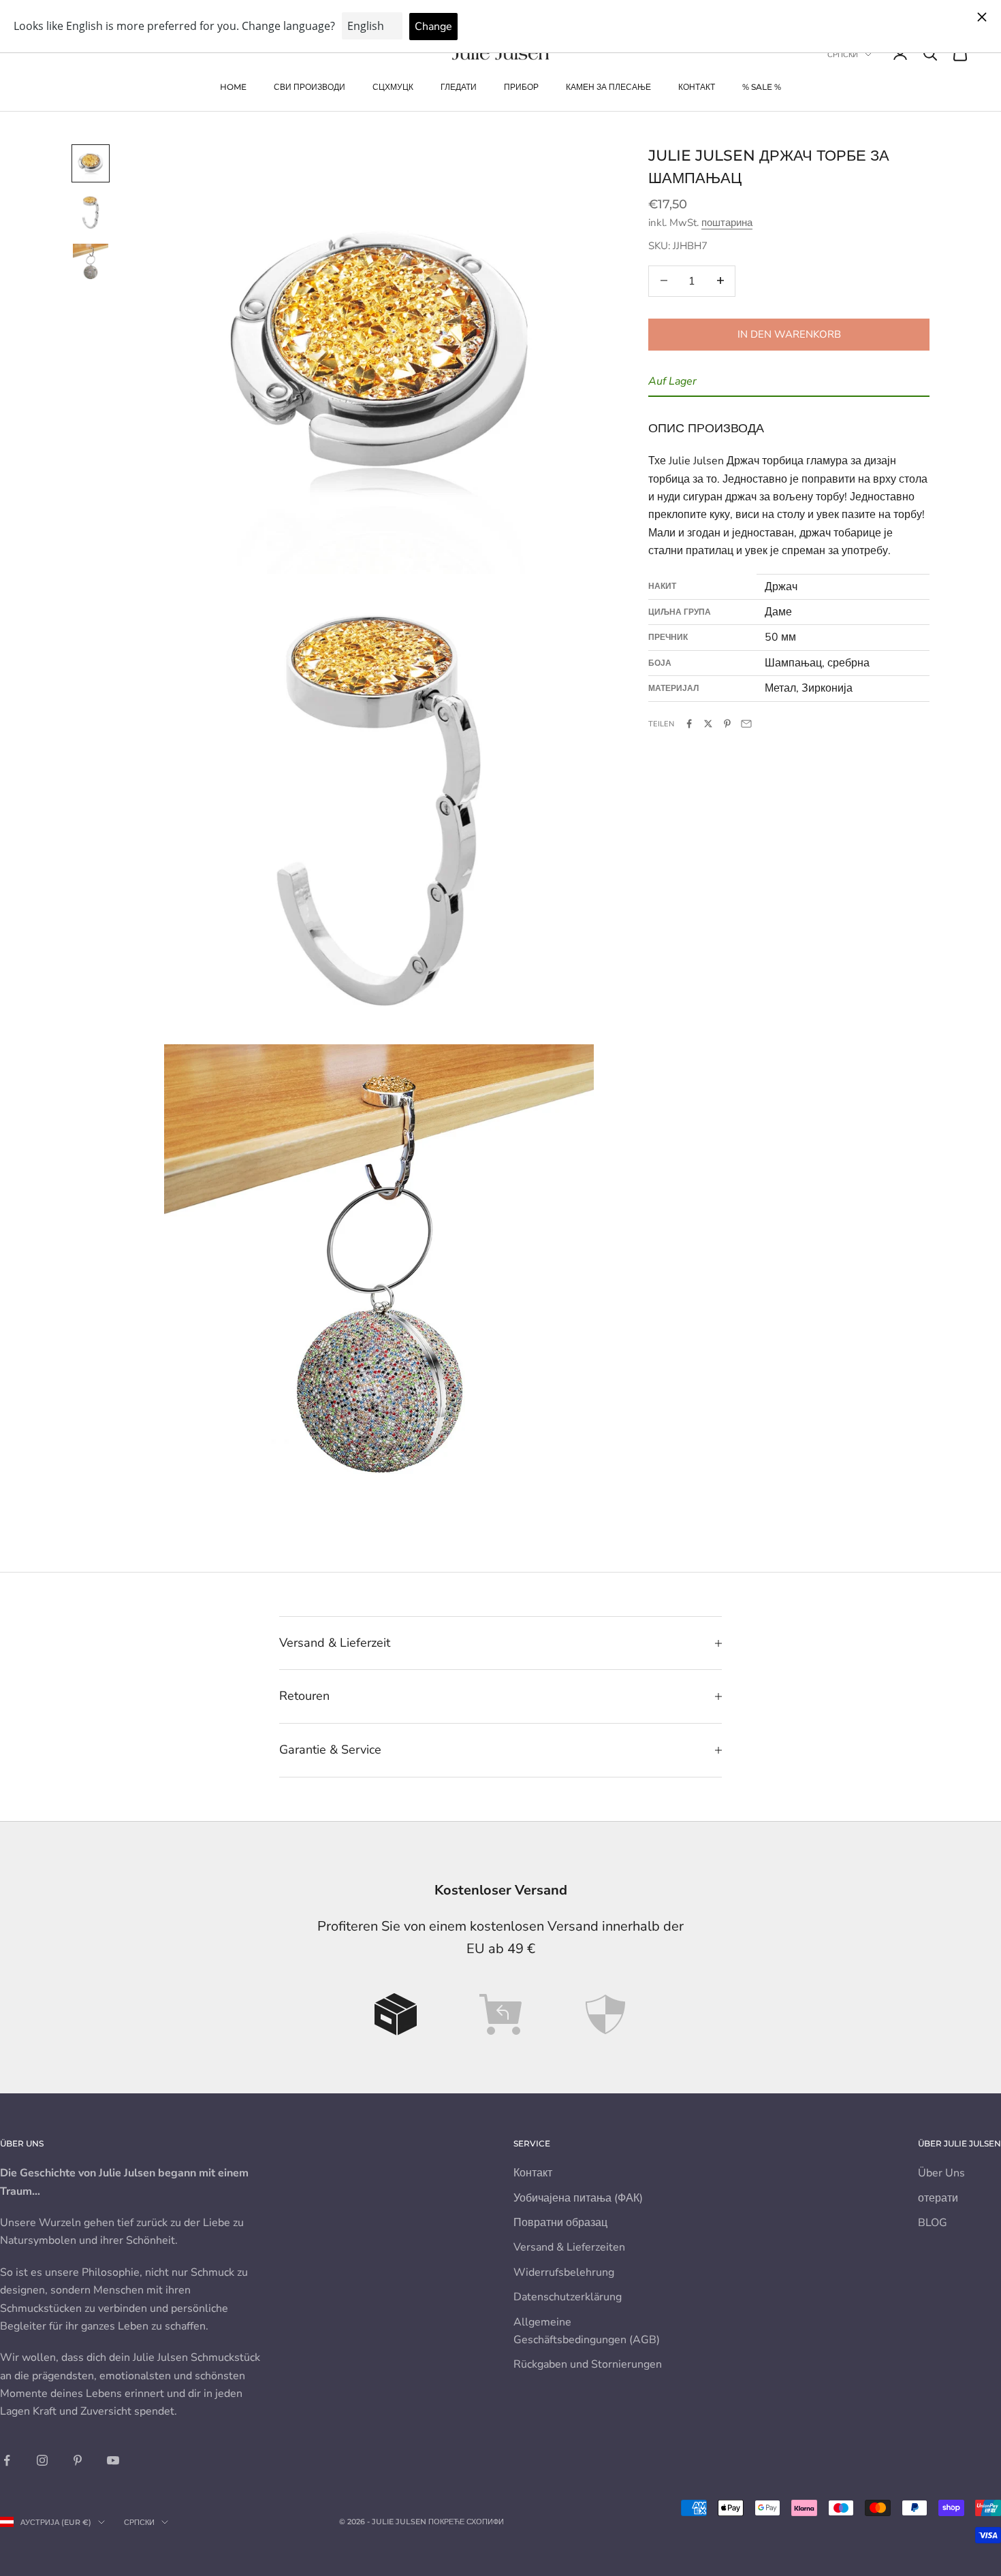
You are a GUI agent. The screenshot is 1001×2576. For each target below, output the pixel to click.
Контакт (697, 87)
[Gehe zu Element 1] (91, 163)
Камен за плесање (608, 87)
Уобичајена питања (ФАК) (578, 2198)
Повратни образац (560, 2223)
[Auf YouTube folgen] (113, 2460)
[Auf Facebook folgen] (7, 2460)
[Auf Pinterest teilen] (727, 724)
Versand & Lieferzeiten (569, 2247)
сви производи (309, 87)
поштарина (727, 223)
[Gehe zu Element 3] (91, 261)
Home (233, 87)
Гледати (459, 87)
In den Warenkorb (789, 334)
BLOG (933, 2223)
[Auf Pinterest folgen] (78, 2460)
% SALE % (762, 87)
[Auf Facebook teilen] (689, 724)
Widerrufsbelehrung (564, 2272)
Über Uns (941, 2173)
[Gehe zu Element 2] (91, 212)
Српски (843, 54)
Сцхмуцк (393, 87)
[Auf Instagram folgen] (42, 2460)
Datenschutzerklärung (568, 2297)
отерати (938, 2198)
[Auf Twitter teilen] (708, 724)
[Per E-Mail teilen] (746, 724)
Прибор (521, 87)
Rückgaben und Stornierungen (588, 2364)
